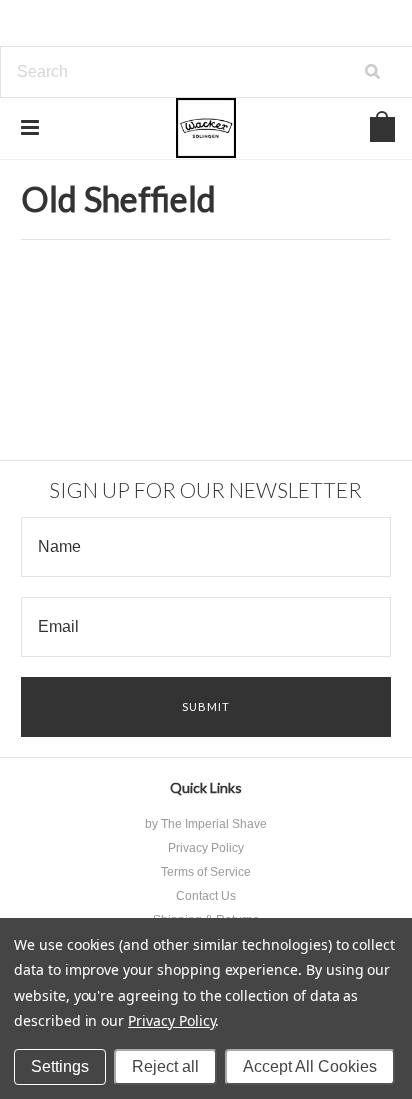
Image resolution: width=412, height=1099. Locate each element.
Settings (60, 1066)
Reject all (165, 1066)
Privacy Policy (171, 1020)
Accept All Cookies (310, 1066)
